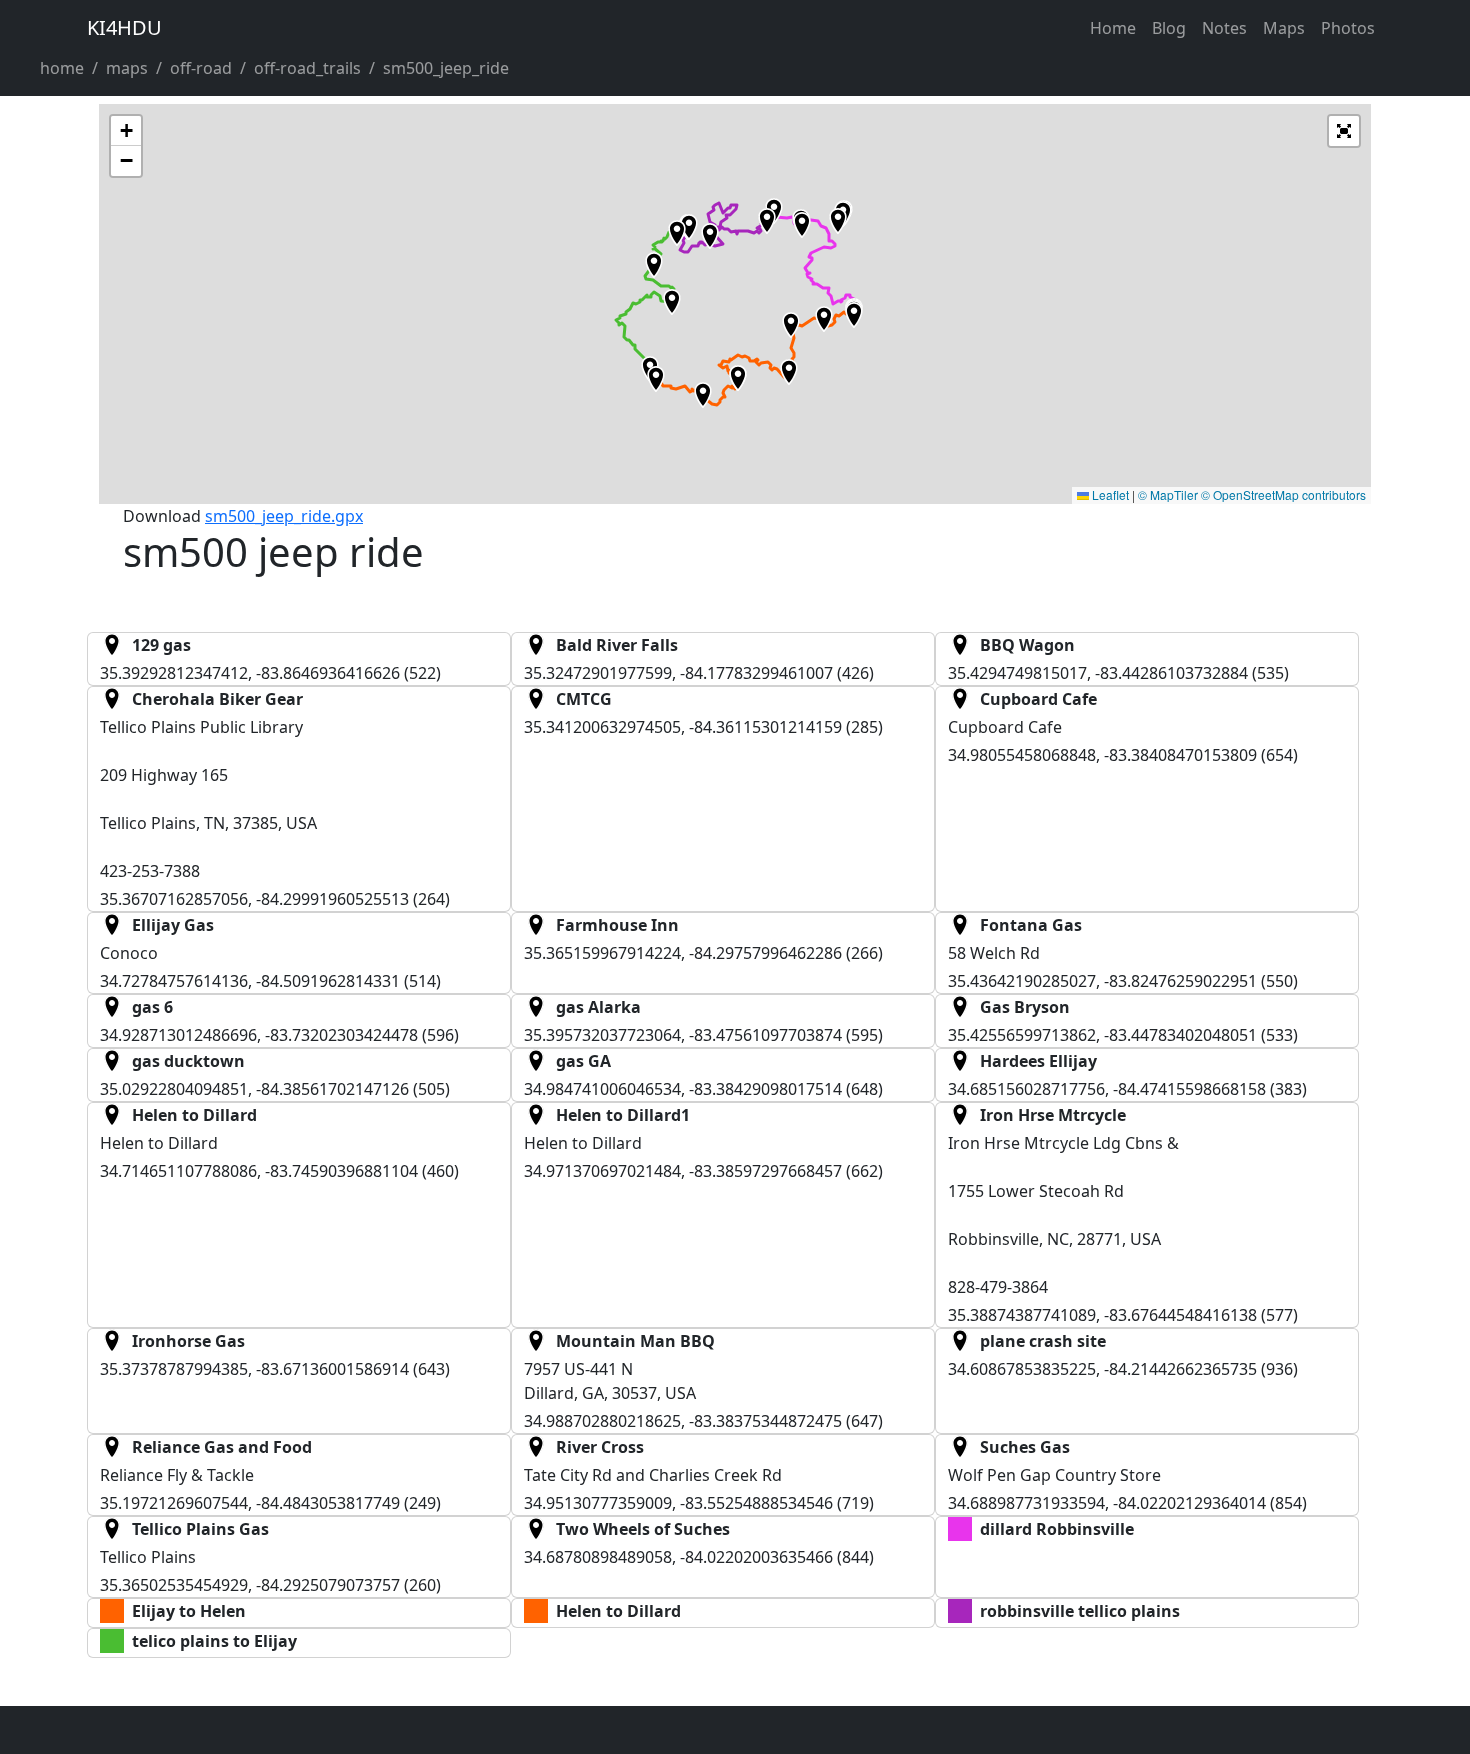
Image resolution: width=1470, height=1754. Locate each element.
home (62, 68)
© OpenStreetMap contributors (1283, 494)
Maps (1284, 28)
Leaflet (1109, 494)
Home (1113, 28)
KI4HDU (124, 27)
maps (127, 68)
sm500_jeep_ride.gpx (284, 516)
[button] (767, 221)
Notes (1224, 28)
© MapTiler (1168, 494)
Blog (1169, 28)
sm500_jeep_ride (446, 68)
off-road (201, 68)
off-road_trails (307, 68)
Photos (1348, 28)
